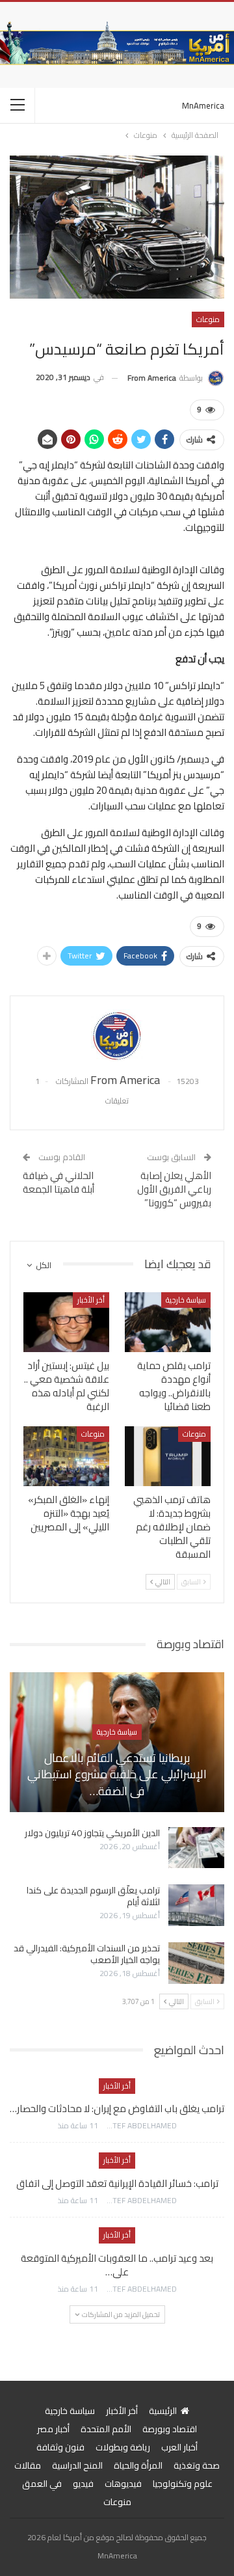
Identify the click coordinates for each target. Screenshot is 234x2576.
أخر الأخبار (91, 1300)
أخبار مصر (53, 2429)
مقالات (28, 2465)
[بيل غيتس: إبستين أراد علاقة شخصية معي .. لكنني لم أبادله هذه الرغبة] (66, 1322)
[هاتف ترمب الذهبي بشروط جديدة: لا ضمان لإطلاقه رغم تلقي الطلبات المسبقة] (168, 1456)
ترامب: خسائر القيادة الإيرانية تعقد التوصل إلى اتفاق (117, 2183)
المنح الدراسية (77, 2465)
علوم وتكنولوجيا (183, 2484)
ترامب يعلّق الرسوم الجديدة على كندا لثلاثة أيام (93, 1896)
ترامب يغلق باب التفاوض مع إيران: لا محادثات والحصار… (117, 2108)
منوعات (208, 319)
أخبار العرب (179, 2447)
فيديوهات (123, 2484)
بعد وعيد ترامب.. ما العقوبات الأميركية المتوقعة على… (117, 2265)
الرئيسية (163, 2411)
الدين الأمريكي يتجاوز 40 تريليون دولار (92, 1833)
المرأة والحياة (138, 2465)
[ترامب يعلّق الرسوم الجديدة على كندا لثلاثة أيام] (196, 1905)
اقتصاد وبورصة (170, 2429)
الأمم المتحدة (106, 2429)
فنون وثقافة (60, 2447)
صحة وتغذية (197, 2465)
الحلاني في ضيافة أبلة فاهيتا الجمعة (58, 1182)
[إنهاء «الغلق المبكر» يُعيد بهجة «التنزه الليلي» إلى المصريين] (66, 1456)
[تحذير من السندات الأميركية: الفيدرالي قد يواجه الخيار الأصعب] (196, 1963)
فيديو (83, 2484)
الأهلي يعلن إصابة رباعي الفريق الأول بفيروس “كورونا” (174, 1189)
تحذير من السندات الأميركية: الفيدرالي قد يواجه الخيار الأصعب (87, 1954)
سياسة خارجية (186, 1300)
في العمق (42, 2484)
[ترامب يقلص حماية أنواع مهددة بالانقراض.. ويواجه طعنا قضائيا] (168, 1322)
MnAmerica (203, 105)
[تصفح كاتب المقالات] (117, 1035)
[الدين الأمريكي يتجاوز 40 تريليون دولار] (196, 1848)
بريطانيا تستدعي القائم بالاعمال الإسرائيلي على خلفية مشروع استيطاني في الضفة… (117, 1774)
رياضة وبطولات (123, 2447)
